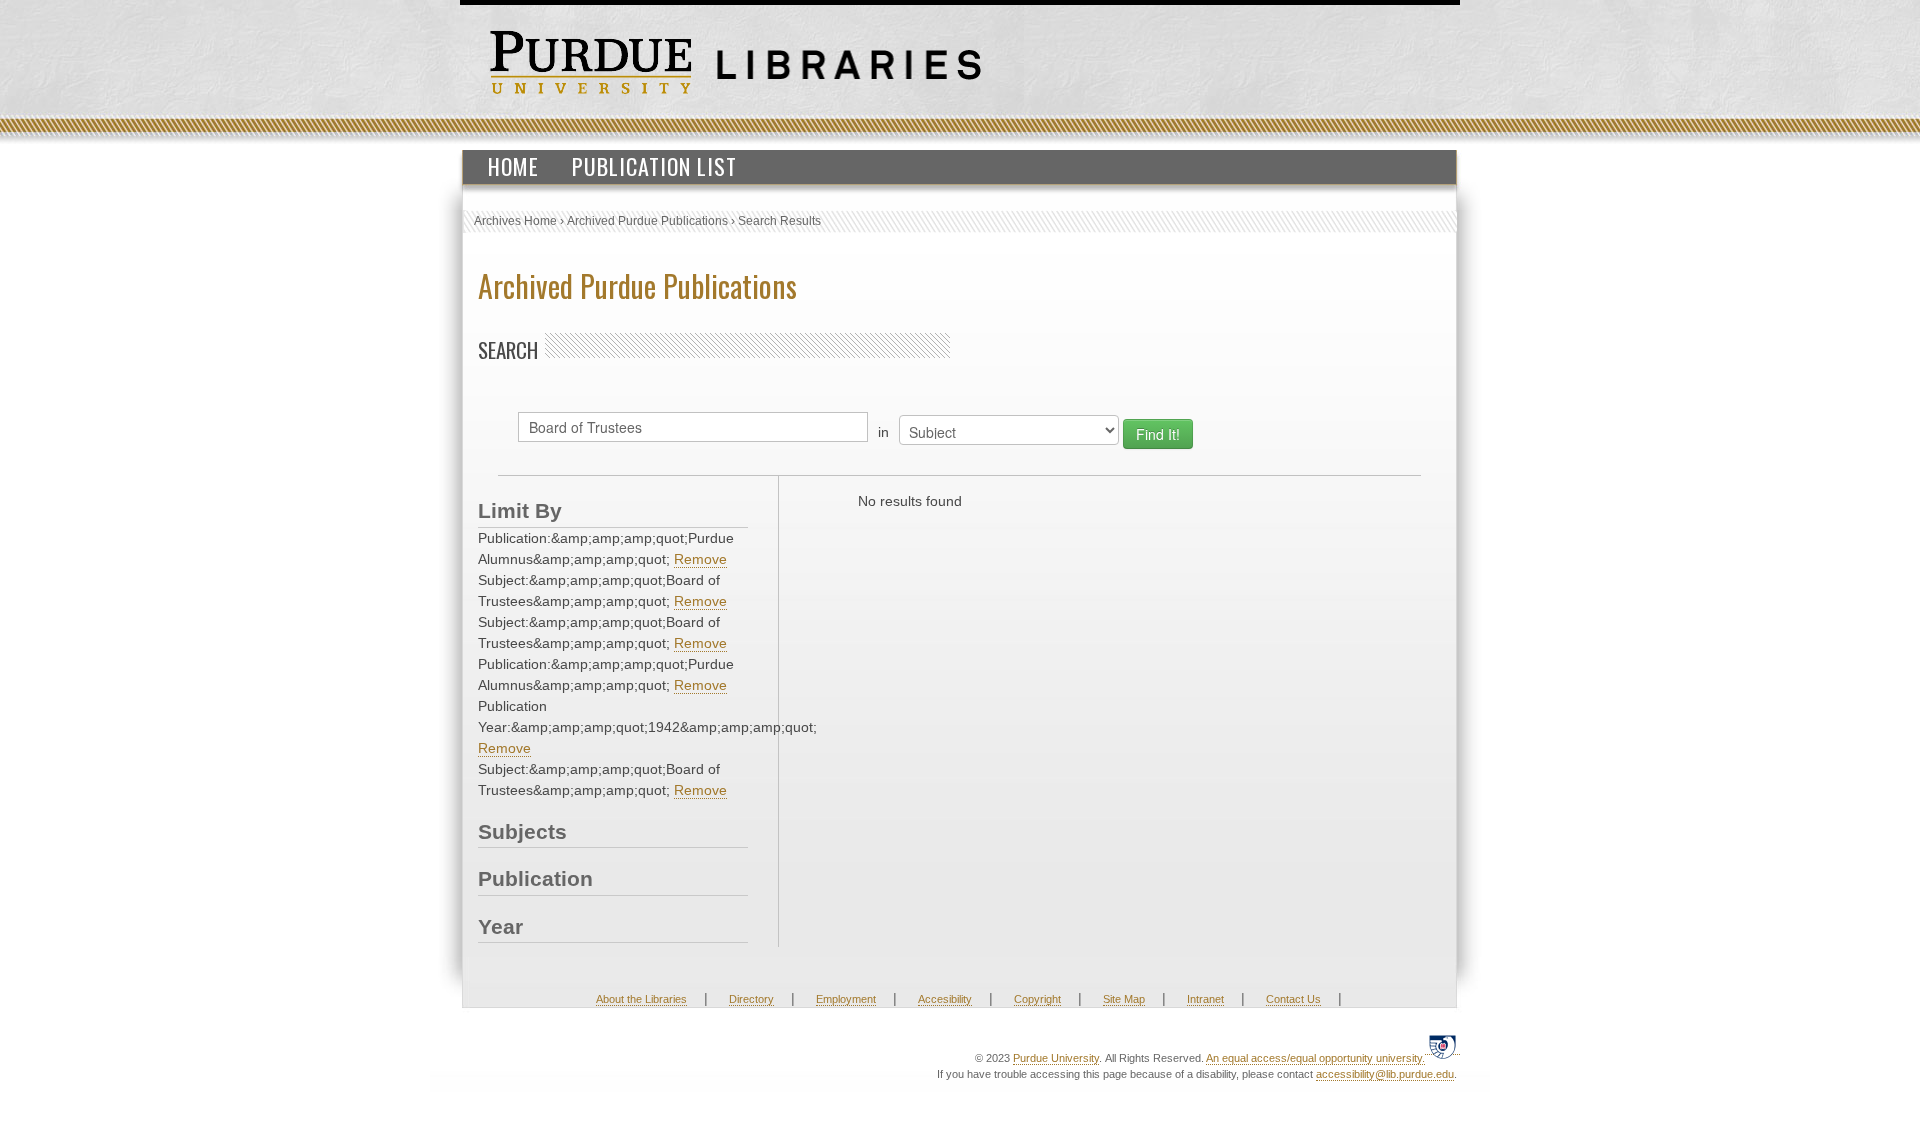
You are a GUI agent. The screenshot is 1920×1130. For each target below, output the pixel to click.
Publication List (654, 166)
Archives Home (515, 221)
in (883, 432)
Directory (751, 999)
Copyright (1037, 999)
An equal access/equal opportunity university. (1315, 1058)
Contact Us (1293, 999)
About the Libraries (641, 999)
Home (513, 166)
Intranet (1205, 999)
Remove (700, 559)
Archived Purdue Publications (647, 221)
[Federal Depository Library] (1442, 1046)
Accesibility (945, 999)
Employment (846, 999)
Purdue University (1056, 1058)
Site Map (1124, 999)
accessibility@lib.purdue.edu (1385, 1074)
